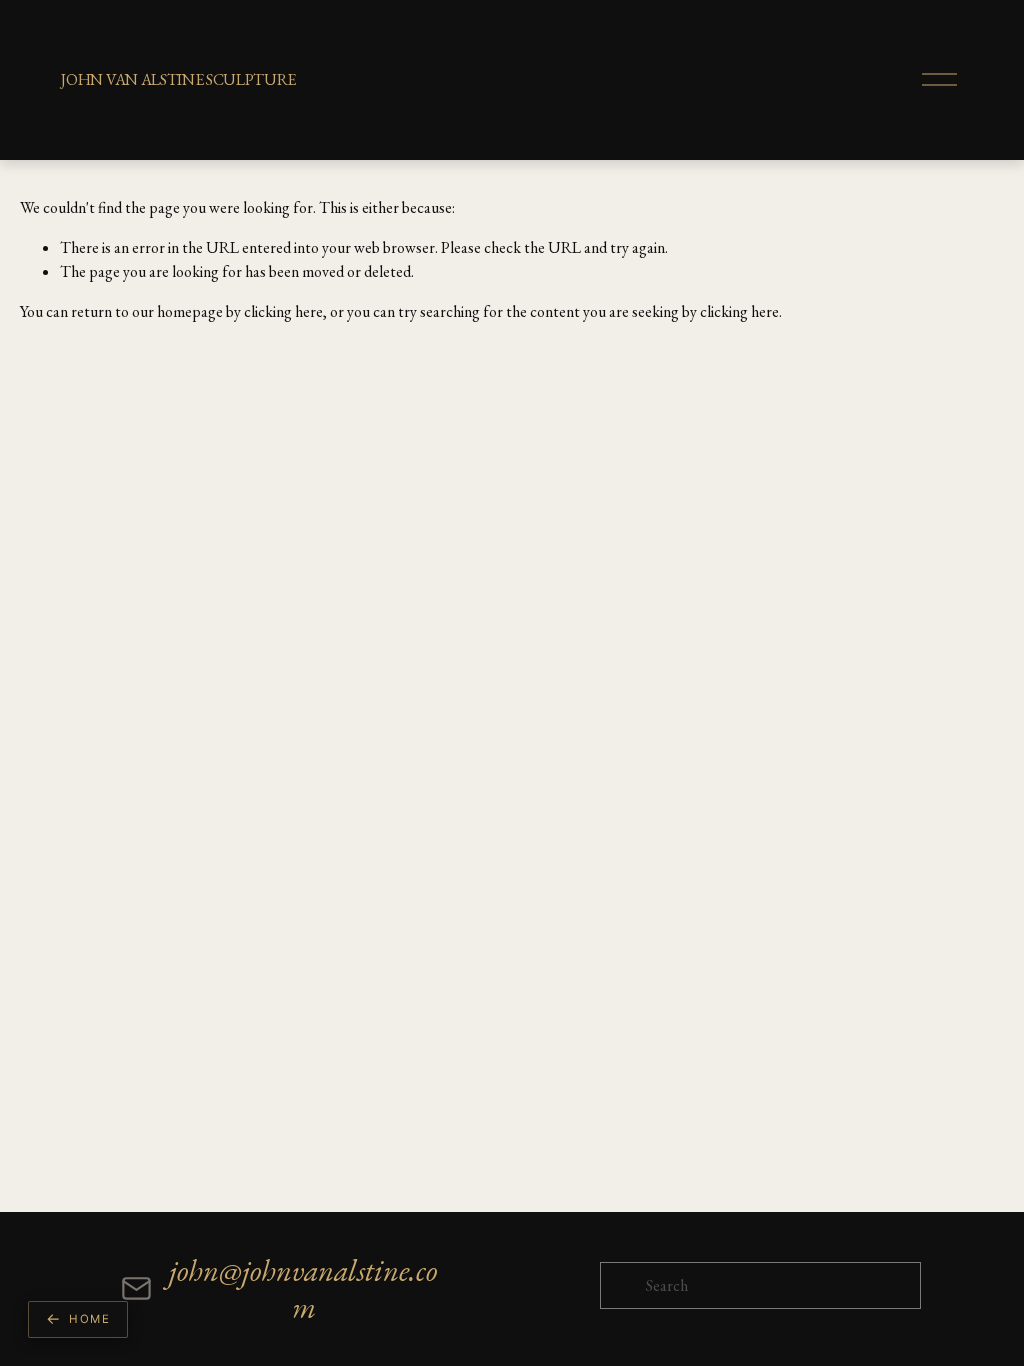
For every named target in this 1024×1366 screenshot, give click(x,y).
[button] (78, 1319)
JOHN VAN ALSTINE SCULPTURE (178, 79)
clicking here (283, 311)
